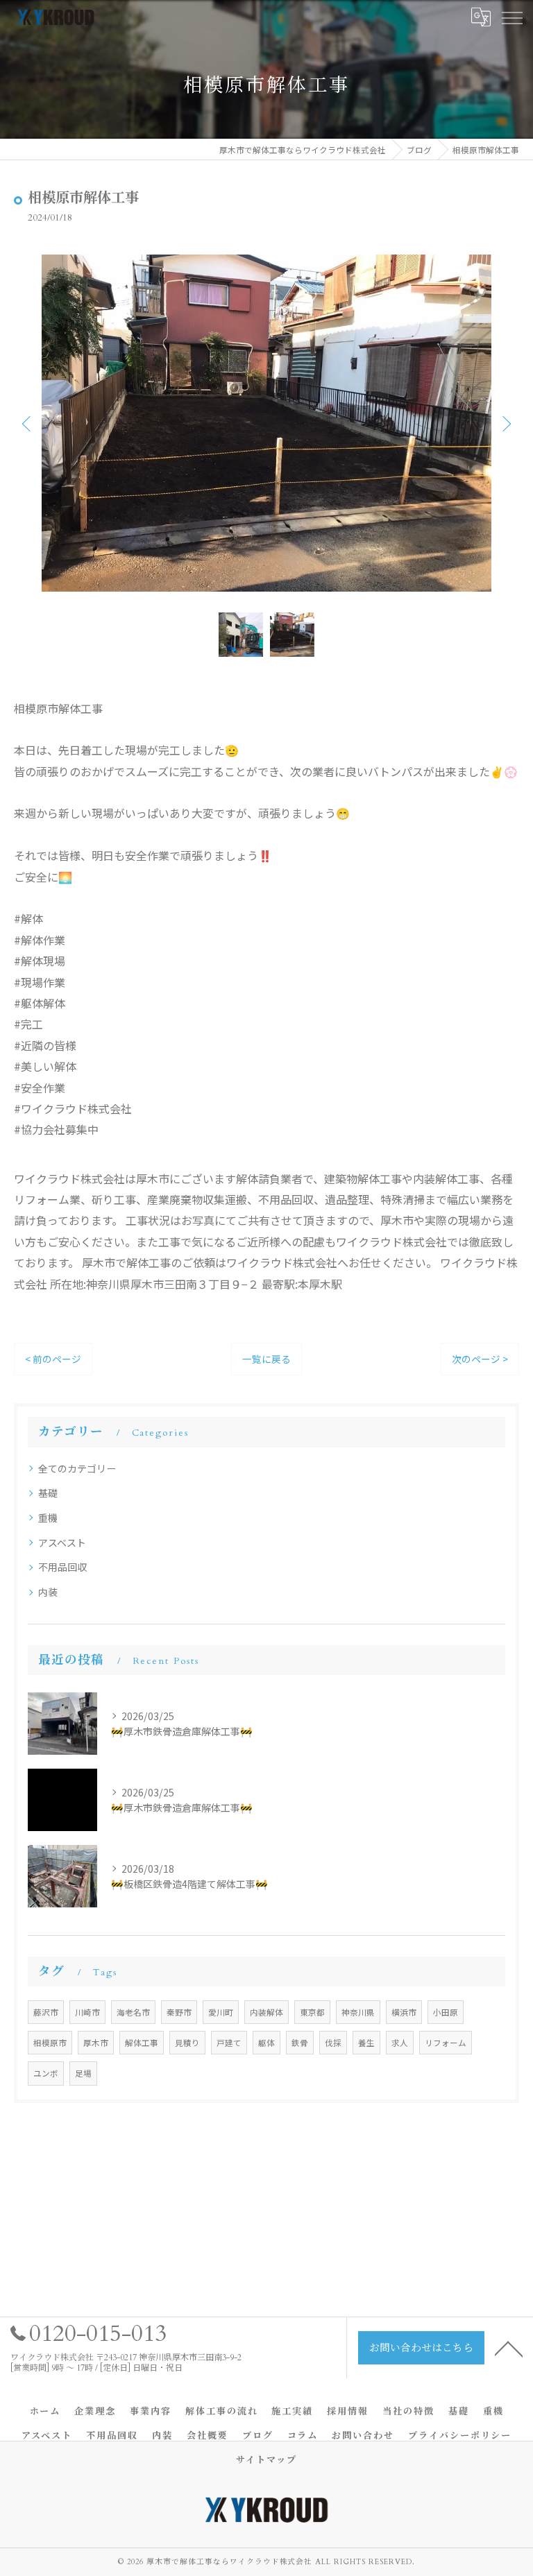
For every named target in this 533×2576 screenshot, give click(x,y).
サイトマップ (266, 2460)
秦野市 (179, 2012)
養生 (366, 2043)
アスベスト (62, 1543)
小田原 (446, 2012)
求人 (400, 2043)
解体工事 (142, 2043)
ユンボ (46, 2073)
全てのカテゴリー (77, 1468)
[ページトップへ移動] (509, 2348)
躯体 (266, 2043)
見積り (187, 2043)
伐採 (333, 2043)
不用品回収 (62, 1567)
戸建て (229, 2043)
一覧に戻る (266, 1359)
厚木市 (96, 2043)
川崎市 (87, 2012)
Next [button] (505, 423)
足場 (83, 2073)
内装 (48, 1592)
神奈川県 (358, 2012)
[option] (266, 423)
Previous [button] (28, 423)
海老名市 (133, 2012)
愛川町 (221, 2012)
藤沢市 (46, 2012)
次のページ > (480, 1359)
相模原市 (50, 2043)
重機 (48, 1518)
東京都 (312, 2012)
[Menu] (511, 17)
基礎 (48, 1493)
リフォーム (446, 2043)
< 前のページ (53, 1359)
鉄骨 (300, 2043)
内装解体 (266, 2012)
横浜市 (404, 2012)
